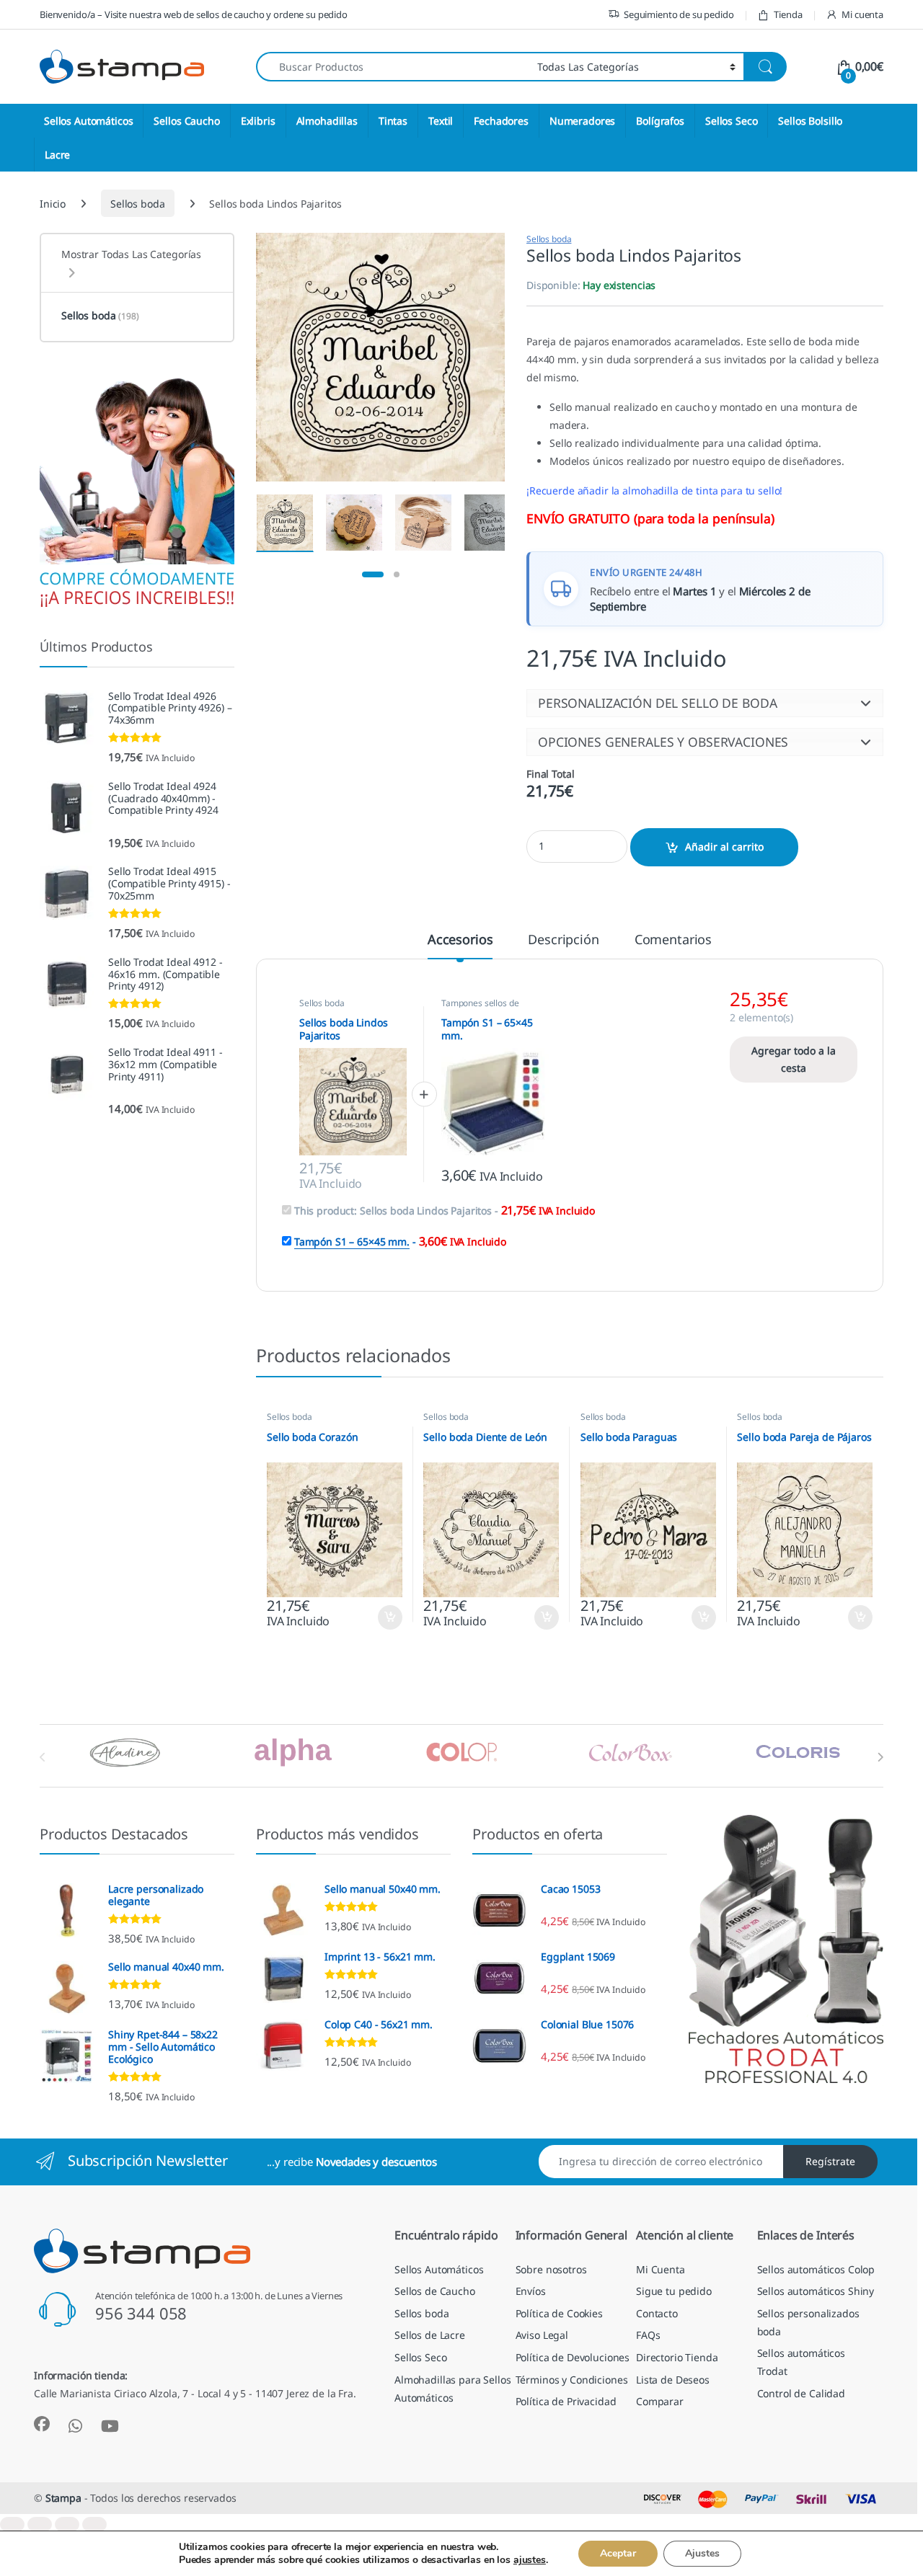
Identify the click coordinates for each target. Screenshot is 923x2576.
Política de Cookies (559, 2313)
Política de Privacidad (566, 2401)
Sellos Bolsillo (810, 121)
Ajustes (702, 2553)
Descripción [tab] (563, 940)
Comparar (660, 2401)
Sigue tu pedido (674, 2291)
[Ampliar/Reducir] (12, 2524)
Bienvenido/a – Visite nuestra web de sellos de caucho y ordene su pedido (194, 14)
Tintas (393, 121)
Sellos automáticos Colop (816, 2269)
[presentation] (880, 1757)
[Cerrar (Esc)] (94, 2524)
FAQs (648, 2335)
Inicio (53, 204)
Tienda (788, 14)
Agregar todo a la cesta (794, 1059)
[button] (705, 703)
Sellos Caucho (186, 121)
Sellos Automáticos (88, 121)
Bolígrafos (660, 121)
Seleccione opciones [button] (377, 1617)
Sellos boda (137, 204)
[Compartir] (67, 2524)
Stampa (63, 2498)
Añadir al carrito (724, 847)
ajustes (530, 2560)
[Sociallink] (42, 2424)
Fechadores (501, 121)
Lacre (57, 155)
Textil (441, 121)
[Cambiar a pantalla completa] (40, 2524)
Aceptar (618, 2553)
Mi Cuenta (661, 2269)
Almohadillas (327, 121)
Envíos (531, 2291)
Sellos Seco (731, 121)
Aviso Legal (542, 2335)
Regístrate (830, 2161)
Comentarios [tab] (673, 940)
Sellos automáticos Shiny (816, 2291)
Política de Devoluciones (573, 2357)
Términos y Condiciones (572, 2379)
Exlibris (258, 121)
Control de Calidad (801, 2393)
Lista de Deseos (673, 2379)
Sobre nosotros (551, 2269)
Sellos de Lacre (430, 2335)
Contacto (657, 2313)
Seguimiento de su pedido (679, 14)
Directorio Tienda (677, 2357)
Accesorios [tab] (460, 940)
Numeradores (582, 121)
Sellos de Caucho (435, 2291)
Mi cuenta (862, 14)
